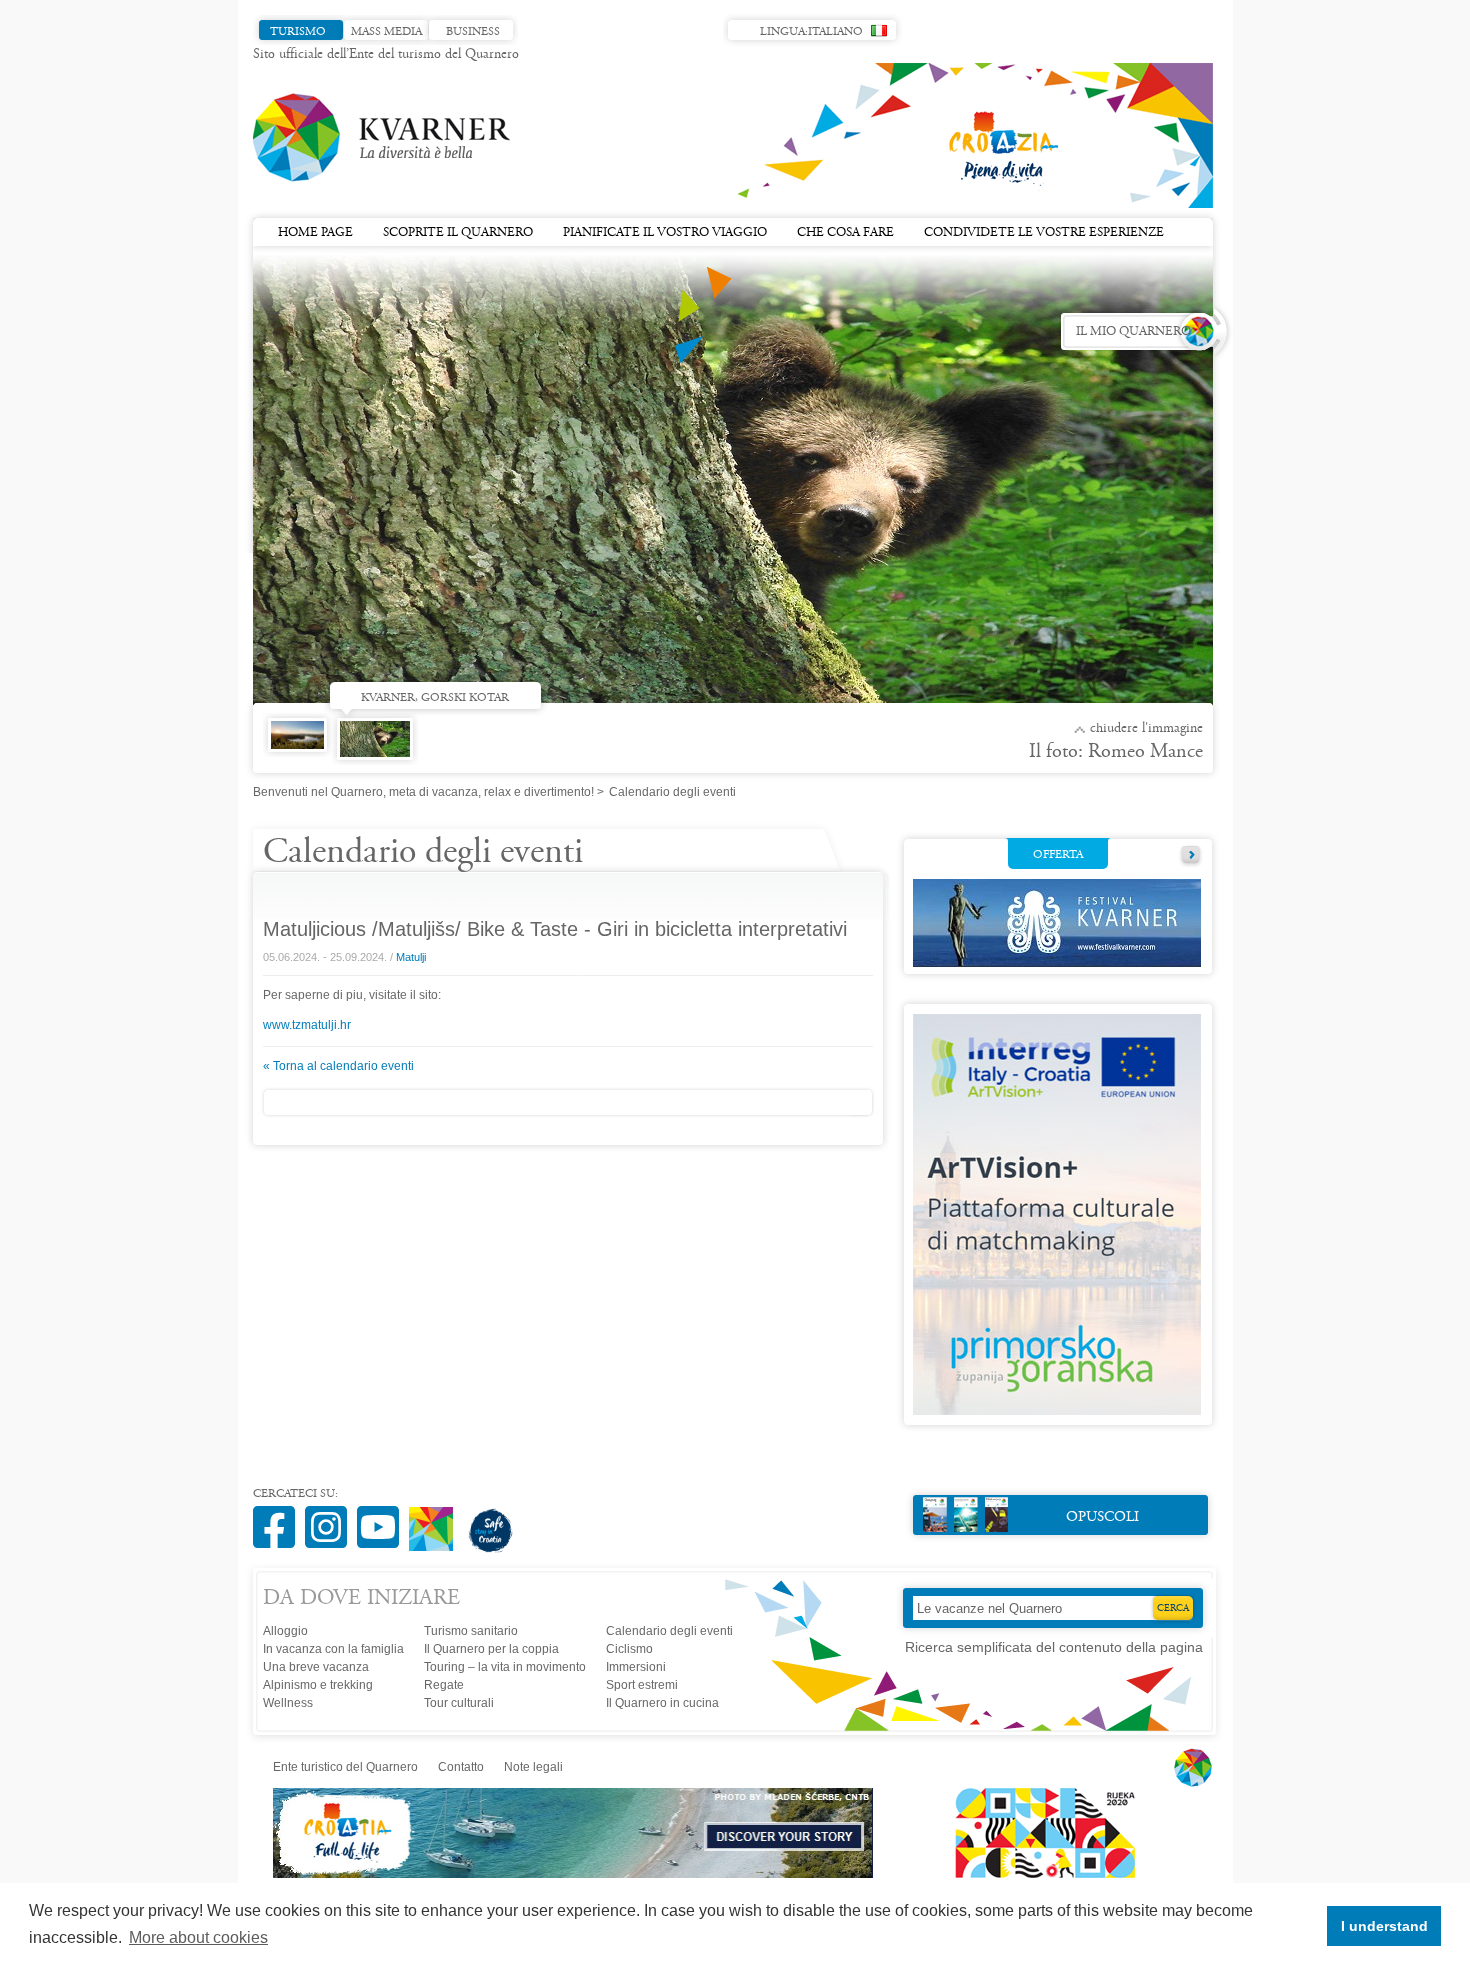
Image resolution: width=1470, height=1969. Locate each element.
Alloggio (285, 1631)
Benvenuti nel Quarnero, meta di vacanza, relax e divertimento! (423, 792)
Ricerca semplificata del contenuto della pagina (1054, 1647)
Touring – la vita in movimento (505, 1667)
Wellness (288, 1703)
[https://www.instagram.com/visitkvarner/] (331, 1516)
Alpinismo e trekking (318, 1685)
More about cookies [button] (198, 1937)
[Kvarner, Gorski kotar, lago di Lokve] (302, 754)
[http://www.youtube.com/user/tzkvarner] (383, 1516)
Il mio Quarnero (1133, 332)
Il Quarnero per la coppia (491, 1649)
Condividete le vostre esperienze (1044, 233)
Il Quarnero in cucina (662, 1703)
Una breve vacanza (316, 1667)
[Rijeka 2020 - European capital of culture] (1036, 1874)
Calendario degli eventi (669, 1631)
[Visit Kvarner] (436, 1520)
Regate (444, 1685)
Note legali (533, 1767)
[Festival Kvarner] (1057, 963)
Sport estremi (642, 1685)
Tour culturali (459, 1703)
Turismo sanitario (471, 1631)
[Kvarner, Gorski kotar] (379, 746)
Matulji (411, 957)
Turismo (298, 32)
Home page (315, 233)
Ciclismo (629, 1649)
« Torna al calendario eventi (338, 1066)
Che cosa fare (845, 233)
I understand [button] (1384, 1926)
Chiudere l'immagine (1146, 729)
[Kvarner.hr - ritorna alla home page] (383, 138)
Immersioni (636, 1667)
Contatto (461, 1767)
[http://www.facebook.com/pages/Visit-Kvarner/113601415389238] (279, 1516)
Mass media (386, 32)
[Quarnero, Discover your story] (574, 1874)
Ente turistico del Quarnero (345, 1767)
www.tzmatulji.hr (307, 1025)
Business (473, 32)
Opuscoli (1102, 1517)
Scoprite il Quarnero (458, 233)
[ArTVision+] (1057, 1411)
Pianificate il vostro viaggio (665, 233)
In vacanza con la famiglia (333, 1649)
